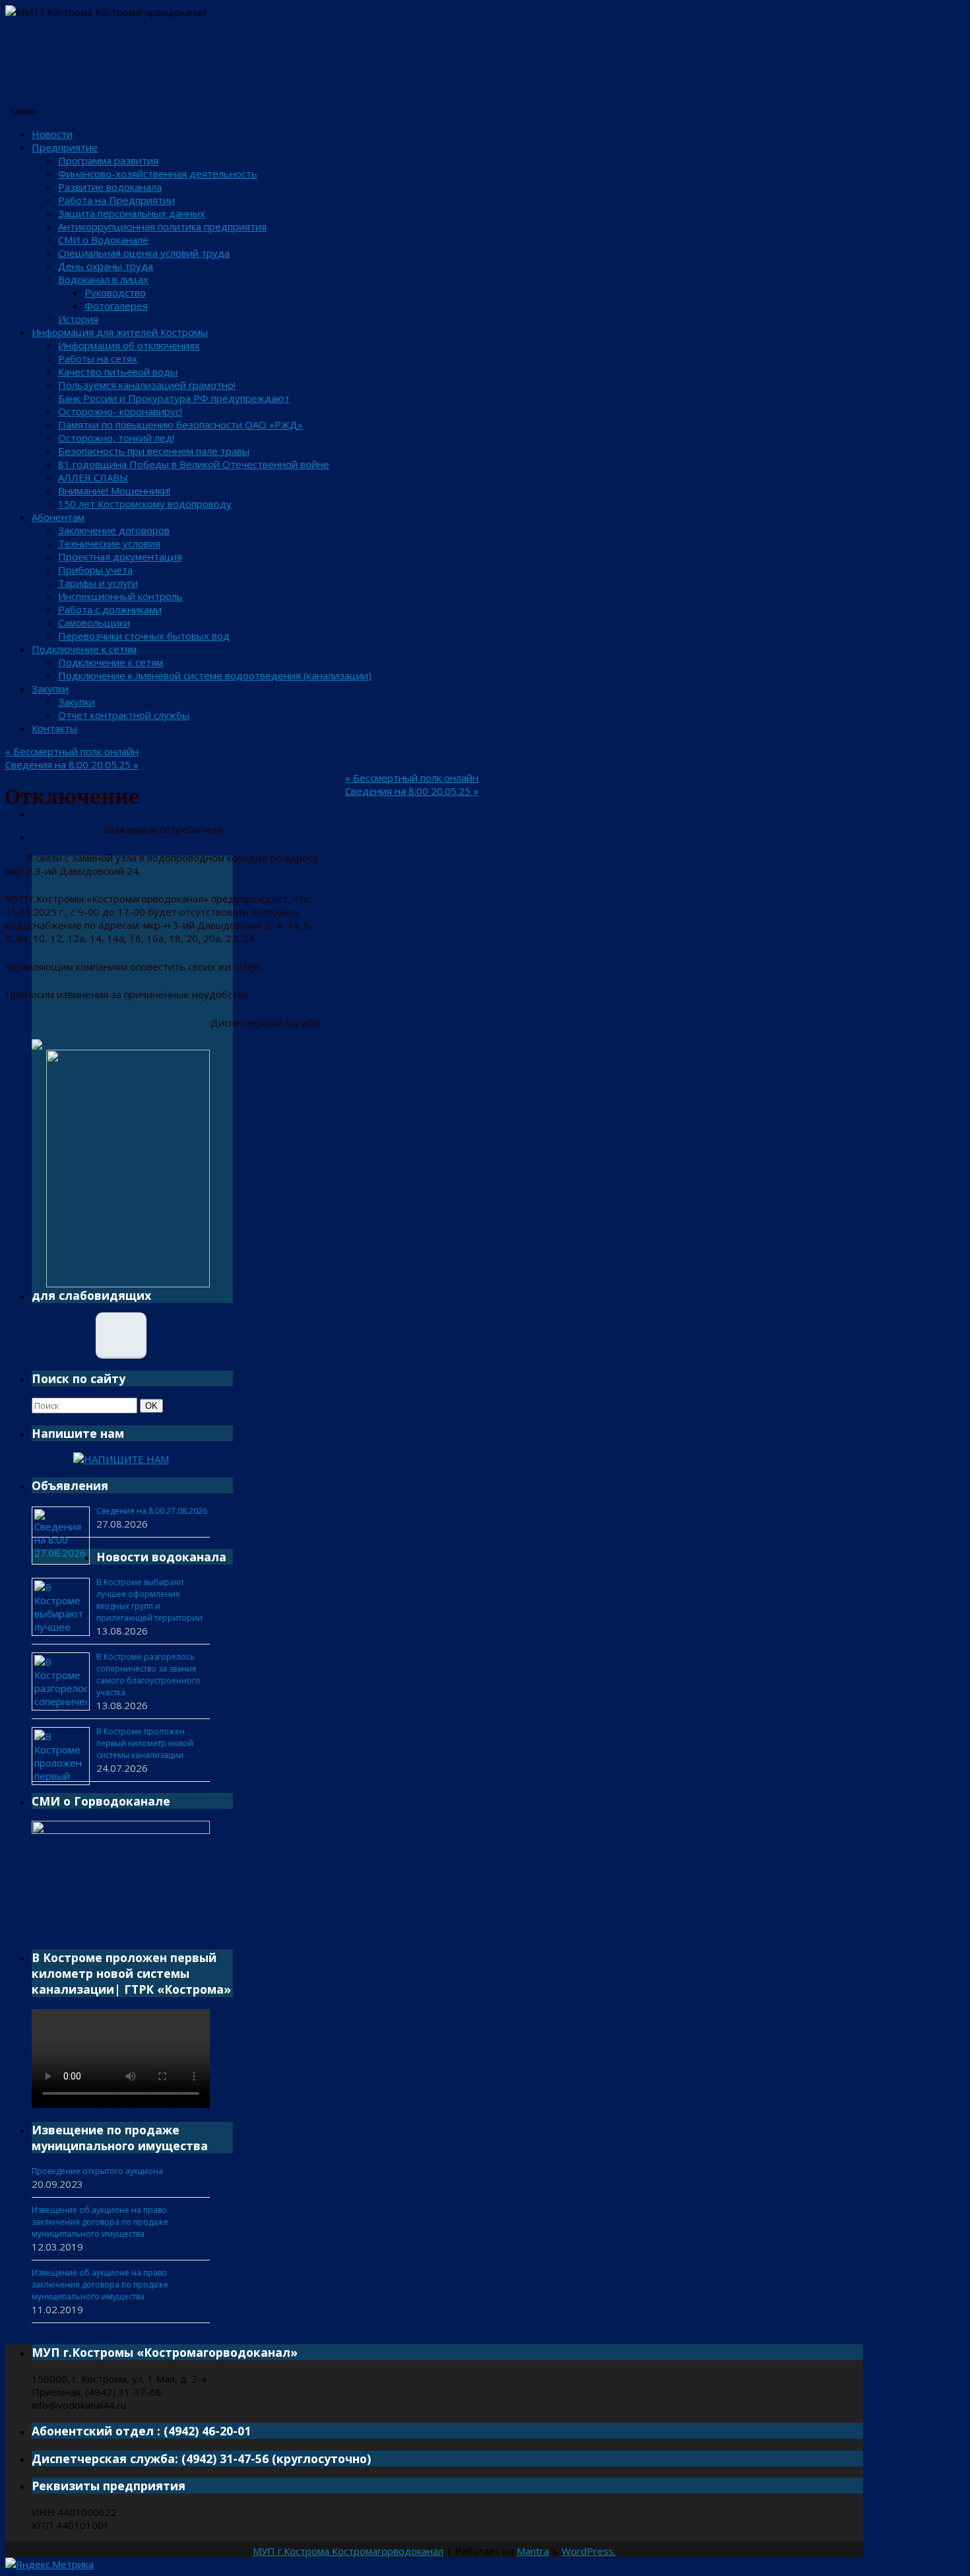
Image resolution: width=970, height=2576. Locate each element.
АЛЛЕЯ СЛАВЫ (93, 477)
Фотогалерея (116, 306)
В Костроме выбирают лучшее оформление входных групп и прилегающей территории (149, 1600)
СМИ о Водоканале (103, 240)
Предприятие (65, 147)
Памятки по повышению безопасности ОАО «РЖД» (180, 424)
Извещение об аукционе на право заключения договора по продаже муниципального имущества (100, 2222)
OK (154, 1406)
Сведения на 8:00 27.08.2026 (152, 1511)
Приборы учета (95, 570)
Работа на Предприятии (116, 200)
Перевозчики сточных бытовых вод (144, 636)
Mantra (533, 2551)
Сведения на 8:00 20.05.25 (72, 764)
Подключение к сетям (84, 649)
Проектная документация (120, 557)
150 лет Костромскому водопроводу (145, 504)
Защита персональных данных (132, 213)
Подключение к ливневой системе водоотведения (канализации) (215, 675)
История (78, 319)
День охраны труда (106, 266)
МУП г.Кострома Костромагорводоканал (348, 2551)
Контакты (54, 728)
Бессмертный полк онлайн (72, 751)
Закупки (50, 689)
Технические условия (109, 543)
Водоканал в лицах (103, 279)
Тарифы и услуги (98, 583)
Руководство (115, 292)
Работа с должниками (110, 609)
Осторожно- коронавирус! (120, 411)
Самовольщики (94, 623)
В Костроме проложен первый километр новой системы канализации (145, 1743)
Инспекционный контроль (120, 596)
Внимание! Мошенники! (114, 491)
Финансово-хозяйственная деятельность (158, 174)
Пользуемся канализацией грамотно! (147, 385)
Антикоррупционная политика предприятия (162, 226)
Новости (52, 134)
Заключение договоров (114, 530)
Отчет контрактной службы (124, 715)
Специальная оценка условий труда (144, 253)
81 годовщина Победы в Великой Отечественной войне (194, 464)
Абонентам (58, 517)
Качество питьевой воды (118, 372)
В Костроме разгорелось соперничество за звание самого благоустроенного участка (148, 1675)
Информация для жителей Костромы (120, 332)
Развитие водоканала (110, 187)
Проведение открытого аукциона (97, 2171)
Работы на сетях (98, 358)
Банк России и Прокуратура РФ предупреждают (174, 398)
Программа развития (108, 160)
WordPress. (589, 2551)
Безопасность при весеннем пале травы (154, 451)
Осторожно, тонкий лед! (116, 438)
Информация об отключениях (129, 345)
